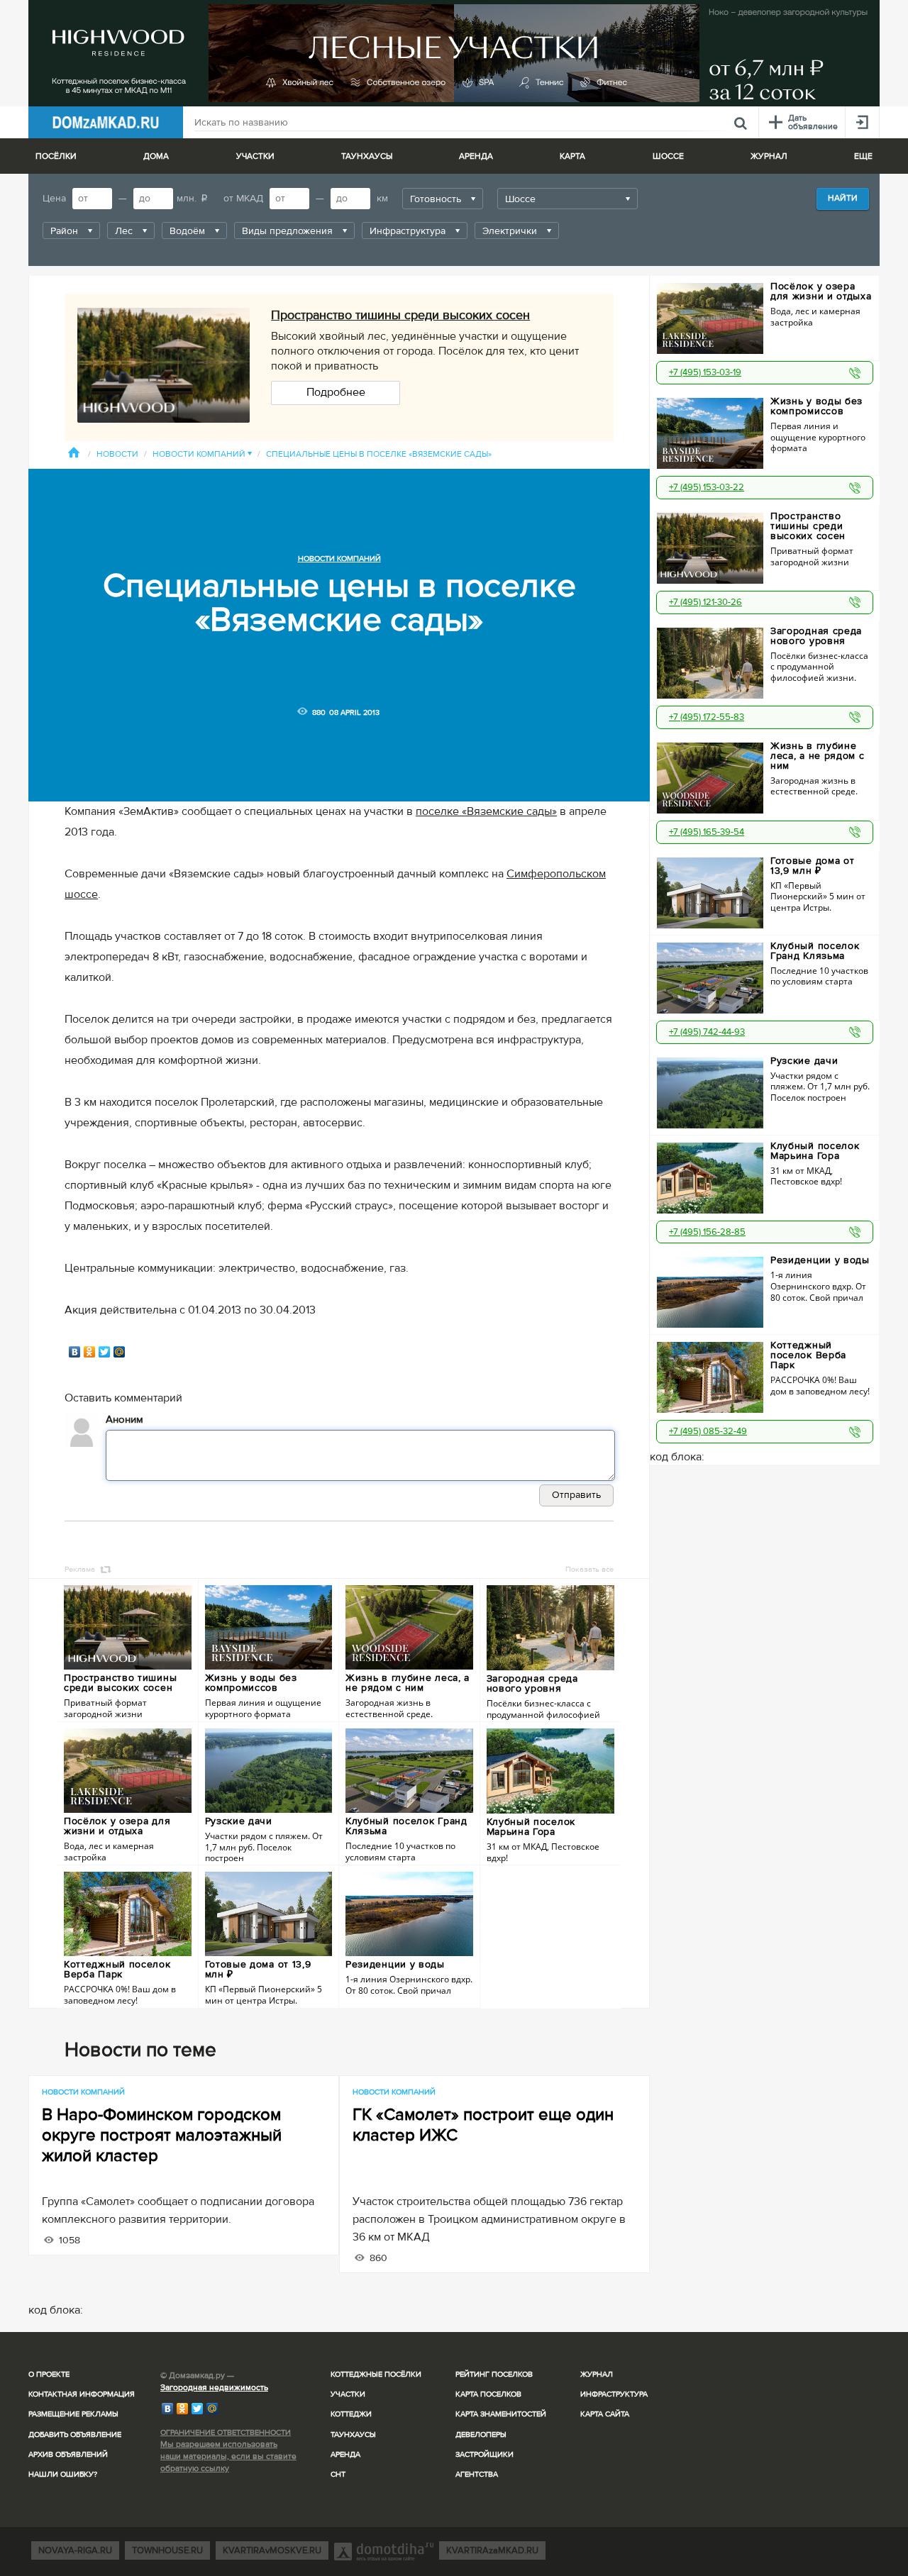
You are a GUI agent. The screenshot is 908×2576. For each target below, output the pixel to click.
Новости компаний (202, 454)
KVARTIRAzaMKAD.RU (492, 2550)
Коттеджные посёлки (376, 2374)
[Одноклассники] (90, 1352)
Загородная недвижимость (214, 2388)
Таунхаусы (367, 156)
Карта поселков (488, 2394)
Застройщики (485, 2454)
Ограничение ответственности (226, 2432)
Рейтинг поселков (494, 2374)
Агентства (477, 2474)
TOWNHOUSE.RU (167, 2550)
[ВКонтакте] (75, 1352)
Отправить (576, 1495)
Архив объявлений (68, 2454)
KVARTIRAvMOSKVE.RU (272, 2550)
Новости (117, 454)
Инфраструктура (614, 2394)
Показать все (589, 1569)
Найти (843, 198)
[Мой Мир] (120, 1352)
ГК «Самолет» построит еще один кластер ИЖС (483, 2125)
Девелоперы (481, 2435)
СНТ (338, 2474)
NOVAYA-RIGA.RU (75, 2550)
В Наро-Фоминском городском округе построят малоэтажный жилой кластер (162, 2135)
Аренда (345, 2454)
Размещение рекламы (73, 2414)
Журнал (597, 2374)
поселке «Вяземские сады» (486, 811)
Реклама (80, 1569)
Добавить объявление (75, 2435)
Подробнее (336, 392)
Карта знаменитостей (501, 2414)
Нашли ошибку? (63, 2474)
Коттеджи (351, 2414)
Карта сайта (605, 2414)
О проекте (49, 2374)
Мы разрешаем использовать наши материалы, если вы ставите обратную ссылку (228, 2456)
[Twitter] (105, 1352)
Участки (348, 2394)
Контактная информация (82, 2394)
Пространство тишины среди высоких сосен (400, 315)
